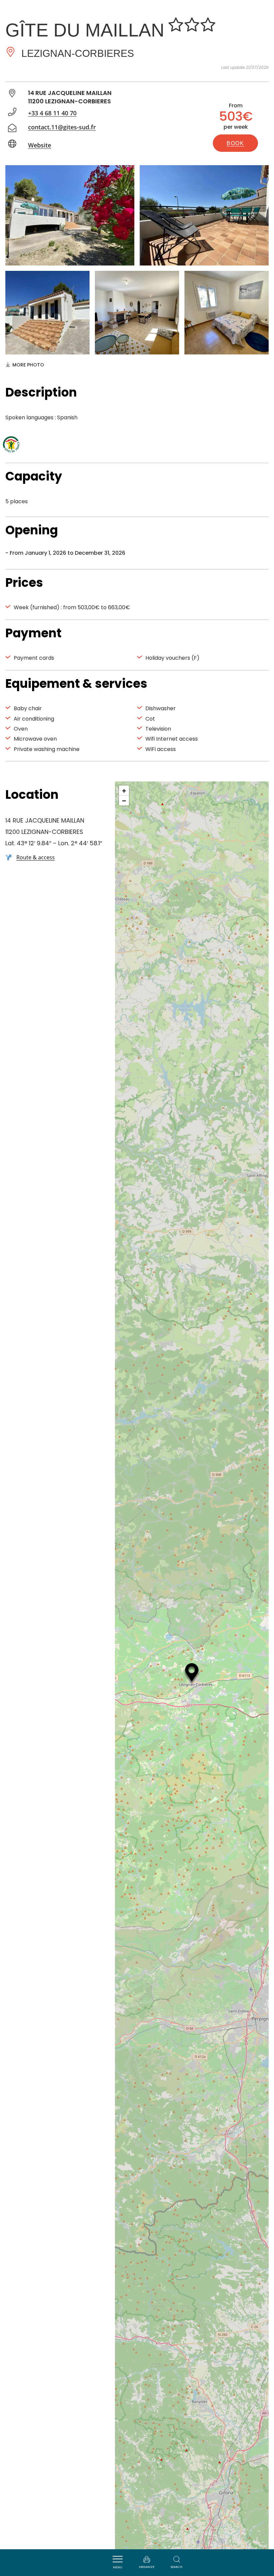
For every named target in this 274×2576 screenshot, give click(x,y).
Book (235, 143)
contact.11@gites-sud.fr (62, 127)
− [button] (124, 800)
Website (40, 145)
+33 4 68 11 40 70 (52, 113)
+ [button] (124, 790)
